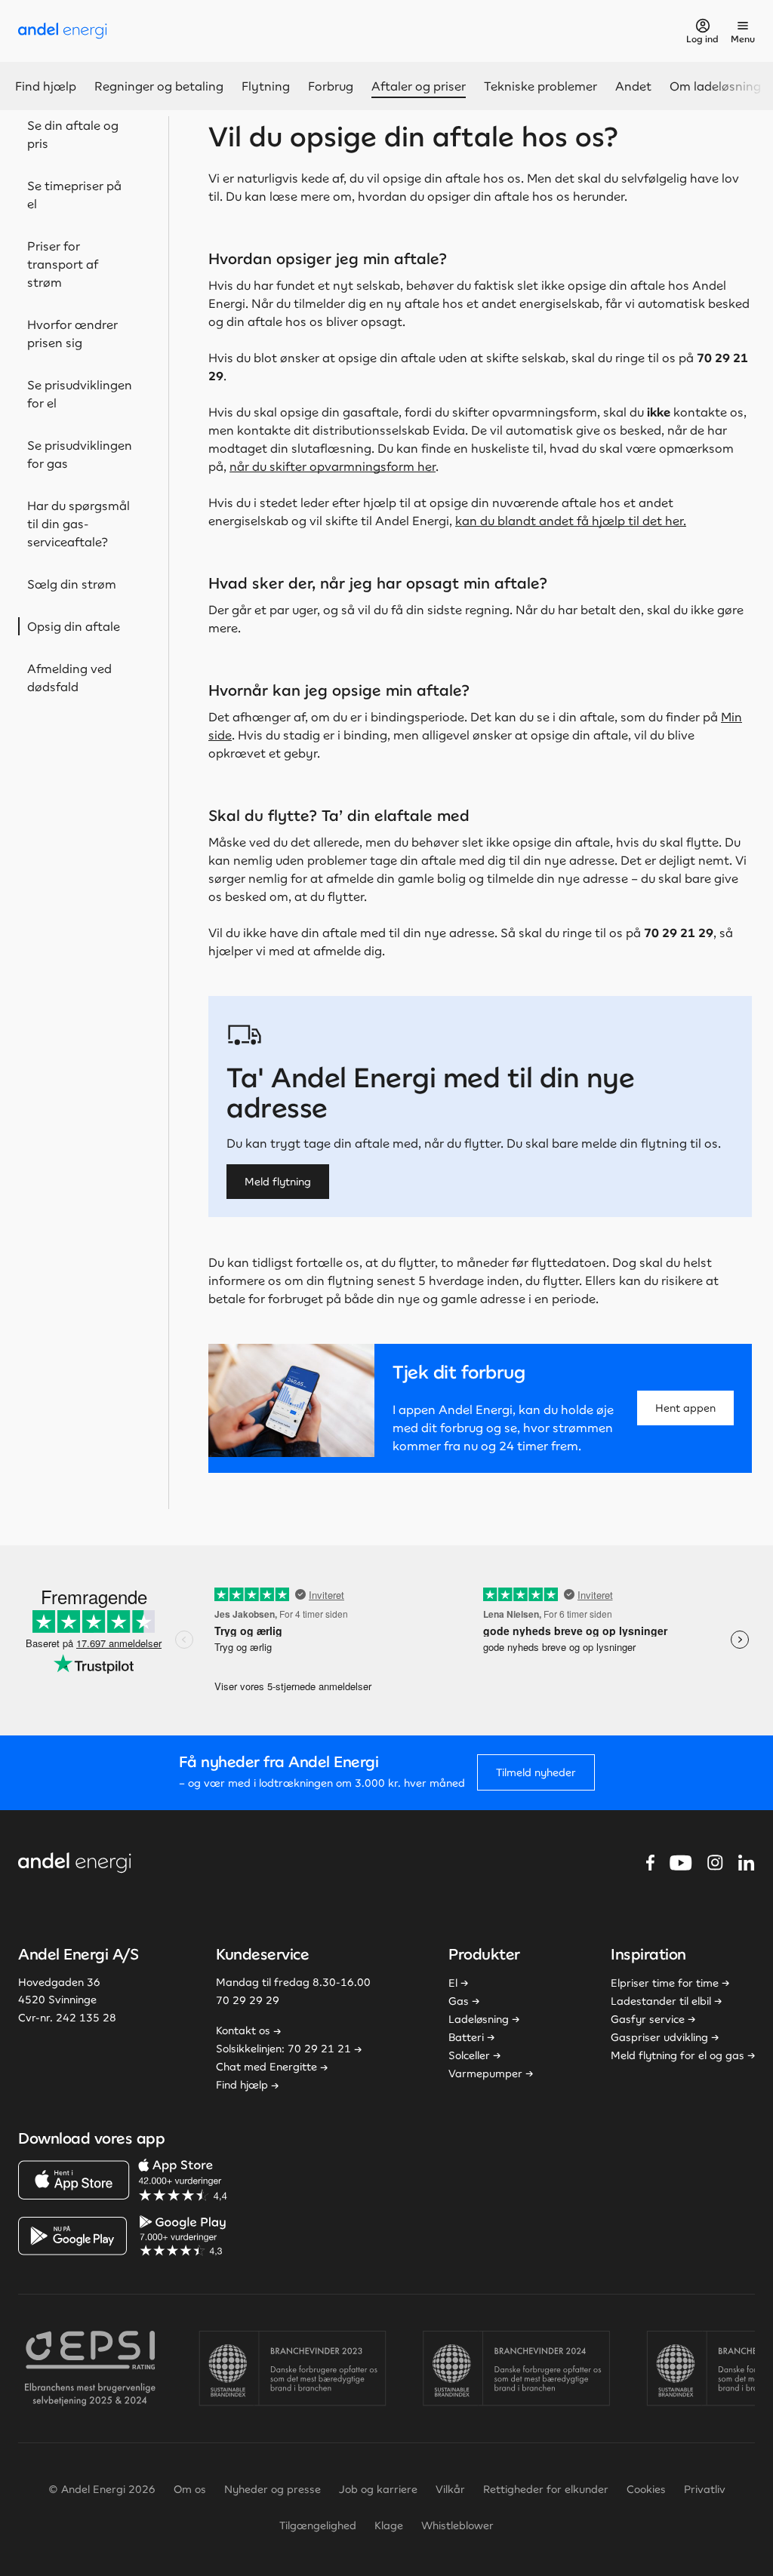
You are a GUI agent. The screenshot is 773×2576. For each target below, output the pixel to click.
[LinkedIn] (747, 1863)
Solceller (469, 2055)
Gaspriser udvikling (659, 2037)
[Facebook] (650, 1863)
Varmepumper (485, 2073)
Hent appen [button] (685, 1408)
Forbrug (331, 86)
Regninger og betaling (159, 86)
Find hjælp (46, 86)
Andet (633, 86)
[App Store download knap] (124, 2180)
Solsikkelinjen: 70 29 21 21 (283, 2049)
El (453, 1983)
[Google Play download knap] (124, 2236)
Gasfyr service (648, 2019)
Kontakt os (243, 2030)
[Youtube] (681, 1863)
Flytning (266, 86)
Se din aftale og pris (73, 134)
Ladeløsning (479, 2019)
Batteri (466, 2037)
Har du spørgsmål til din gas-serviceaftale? (79, 524)
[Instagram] (715, 1863)
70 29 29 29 (248, 2000)
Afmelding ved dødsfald (69, 678)
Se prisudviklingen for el (80, 394)
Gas (459, 2001)
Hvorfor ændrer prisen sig (72, 334)
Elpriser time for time (665, 1983)
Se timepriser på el (74, 195)
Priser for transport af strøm (63, 264)
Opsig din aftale (74, 626)
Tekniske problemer (540, 86)
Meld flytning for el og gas (678, 2055)
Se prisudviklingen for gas (80, 454)
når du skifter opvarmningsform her (333, 466)
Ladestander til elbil (661, 2001)
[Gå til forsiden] (63, 31)
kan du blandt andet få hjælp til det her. (571, 521)
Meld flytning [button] (278, 1182)
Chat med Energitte (266, 2067)
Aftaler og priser (419, 86)
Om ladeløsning (715, 86)
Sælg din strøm (72, 584)
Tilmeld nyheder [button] (536, 1772)
